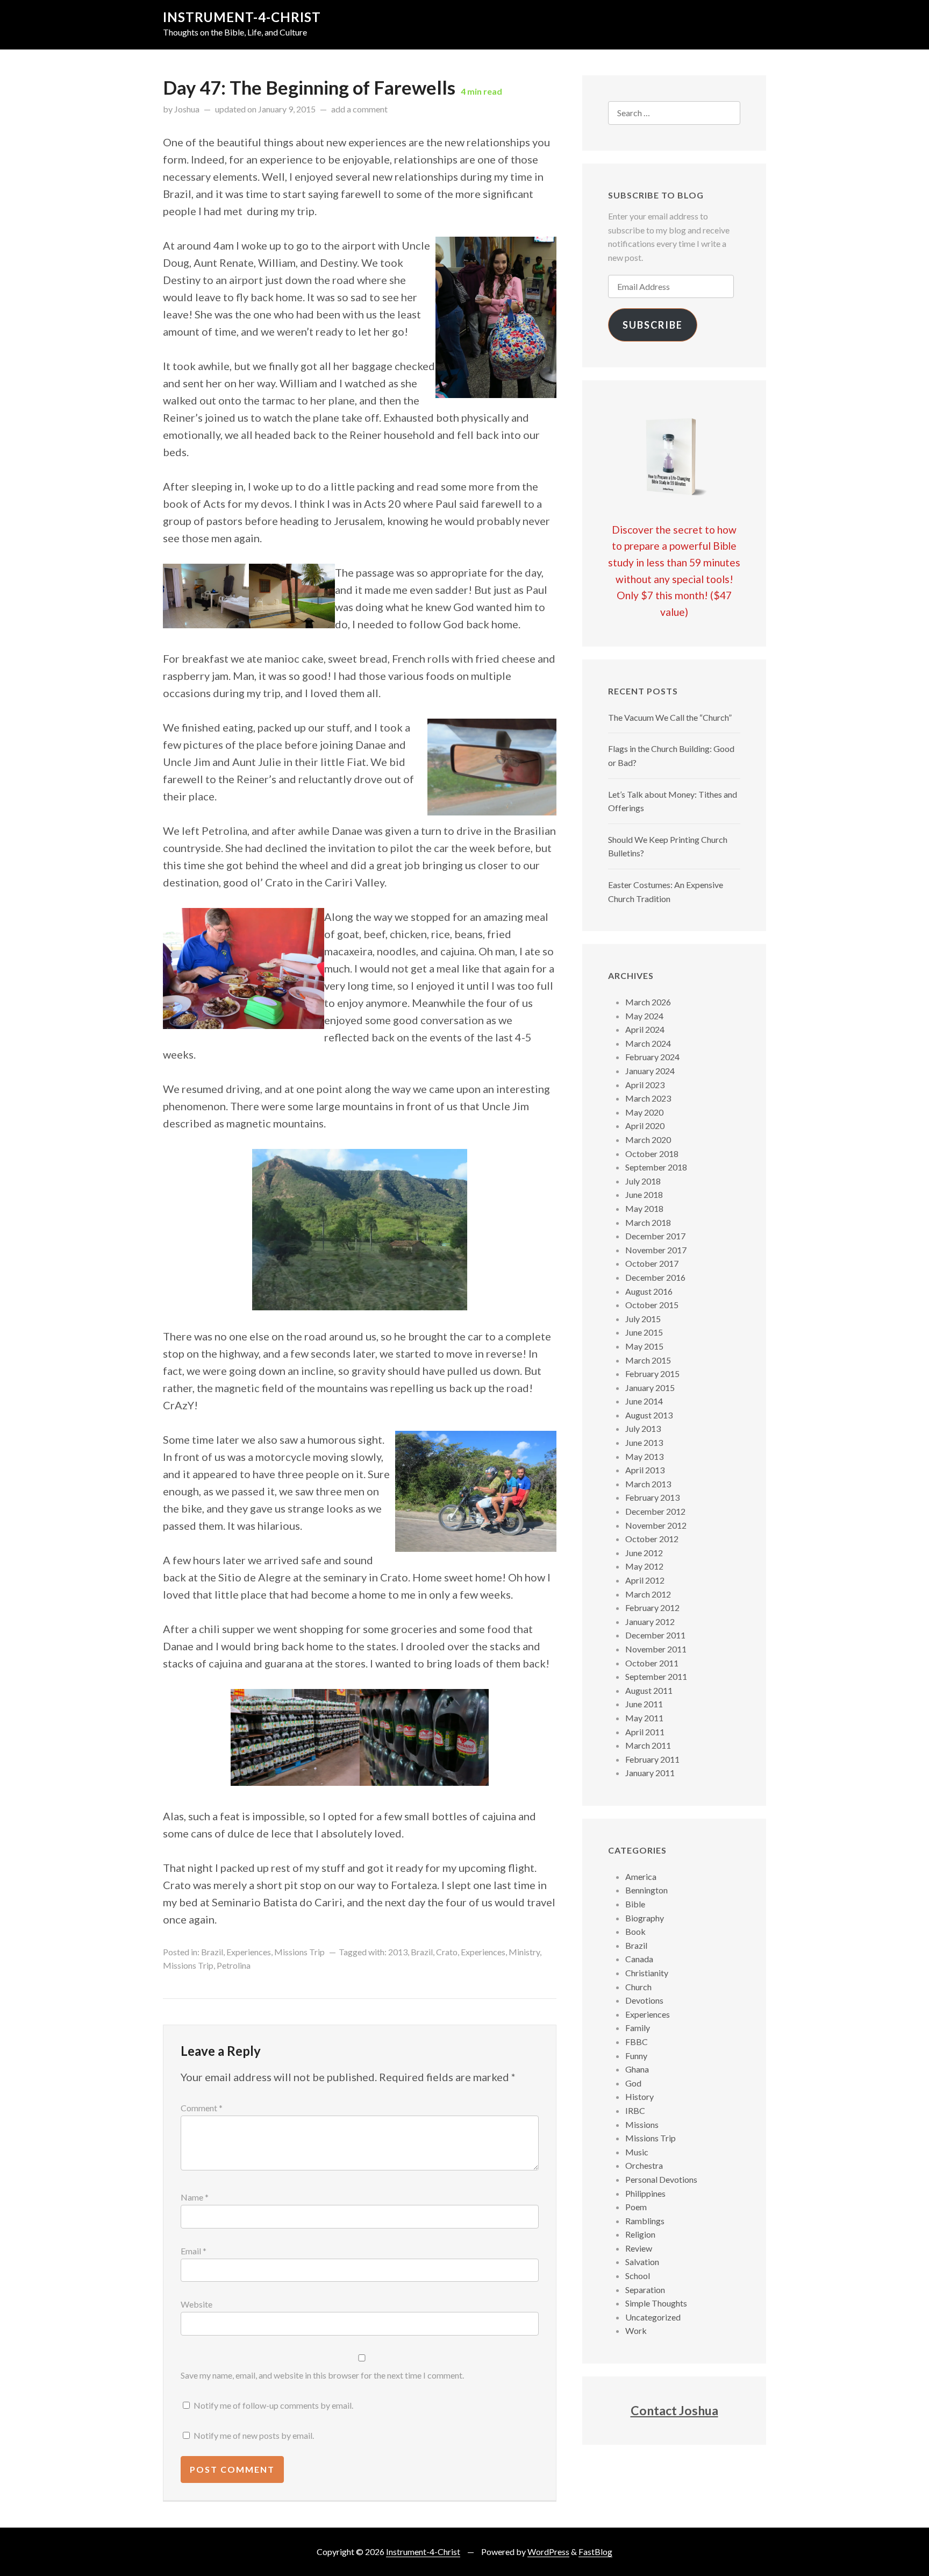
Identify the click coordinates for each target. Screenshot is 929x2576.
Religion (640, 2234)
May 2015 (644, 1346)
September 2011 (656, 1676)
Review (639, 2248)
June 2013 (644, 1442)
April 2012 (645, 1580)
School (638, 2276)
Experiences (249, 1952)
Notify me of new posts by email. (254, 2435)
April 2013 (645, 1470)
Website (196, 2304)
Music (637, 2152)
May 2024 (644, 1016)
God (633, 2083)
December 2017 (655, 1236)
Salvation (642, 2262)
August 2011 (649, 1690)
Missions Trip (299, 1952)
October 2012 (652, 1539)
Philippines (645, 2193)
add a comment (359, 109)
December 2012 (655, 1511)
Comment (202, 2108)
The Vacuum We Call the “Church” (670, 717)
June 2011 (644, 1704)
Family (638, 2028)
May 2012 (644, 1566)
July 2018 (643, 1181)
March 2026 (648, 1002)
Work (636, 2330)
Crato (447, 1952)
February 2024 (652, 1057)
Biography (645, 1918)
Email (194, 2251)
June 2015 (644, 1332)
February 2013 (652, 1497)
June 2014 (644, 1401)
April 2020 (645, 1126)
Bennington (646, 1890)
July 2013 (643, 1428)
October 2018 (652, 1154)
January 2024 (650, 1071)
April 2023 (645, 1085)
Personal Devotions (661, 2179)
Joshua (187, 109)
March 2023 (648, 1098)
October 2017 (652, 1263)
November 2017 (656, 1250)
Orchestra (644, 2165)
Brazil (212, 1952)
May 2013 (644, 1456)
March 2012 (648, 1594)
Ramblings (645, 2221)
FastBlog (595, 2552)
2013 (398, 1952)
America (641, 1876)
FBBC (637, 2042)
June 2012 (644, 1553)
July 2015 (643, 1319)
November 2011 (656, 1649)
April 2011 (645, 1732)
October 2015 (652, 1305)
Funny (636, 2056)
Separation (645, 2290)
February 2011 (652, 1759)
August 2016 (649, 1291)
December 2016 (655, 1277)
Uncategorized (653, 2317)
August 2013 (649, 1415)
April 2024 (645, 1029)
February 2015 (652, 1374)
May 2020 (644, 1112)
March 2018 (648, 1222)
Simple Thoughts (656, 2303)
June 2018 (644, 1194)
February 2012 (652, 1608)
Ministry (524, 1952)
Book (635, 1931)
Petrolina (234, 1965)
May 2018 (644, 1208)
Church (638, 1987)
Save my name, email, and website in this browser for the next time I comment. (322, 2375)
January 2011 (650, 1773)
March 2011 (648, 1745)
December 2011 (655, 1635)
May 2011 (644, 1718)
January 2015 (650, 1388)
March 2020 (648, 1140)
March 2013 (648, 1484)
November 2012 (656, 1525)
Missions (642, 2124)
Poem (636, 2207)
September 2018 (656, 1167)
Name (195, 2197)
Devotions (644, 2000)
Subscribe (653, 325)
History (639, 2096)
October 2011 (652, 1663)
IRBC (635, 2110)
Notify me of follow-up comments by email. (273, 2405)
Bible (635, 1904)
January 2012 (650, 1621)
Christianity (647, 1973)
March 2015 (648, 1360)
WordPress (548, 2552)
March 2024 (648, 1043)
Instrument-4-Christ (242, 17)
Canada (639, 1959)
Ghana (637, 2069)
